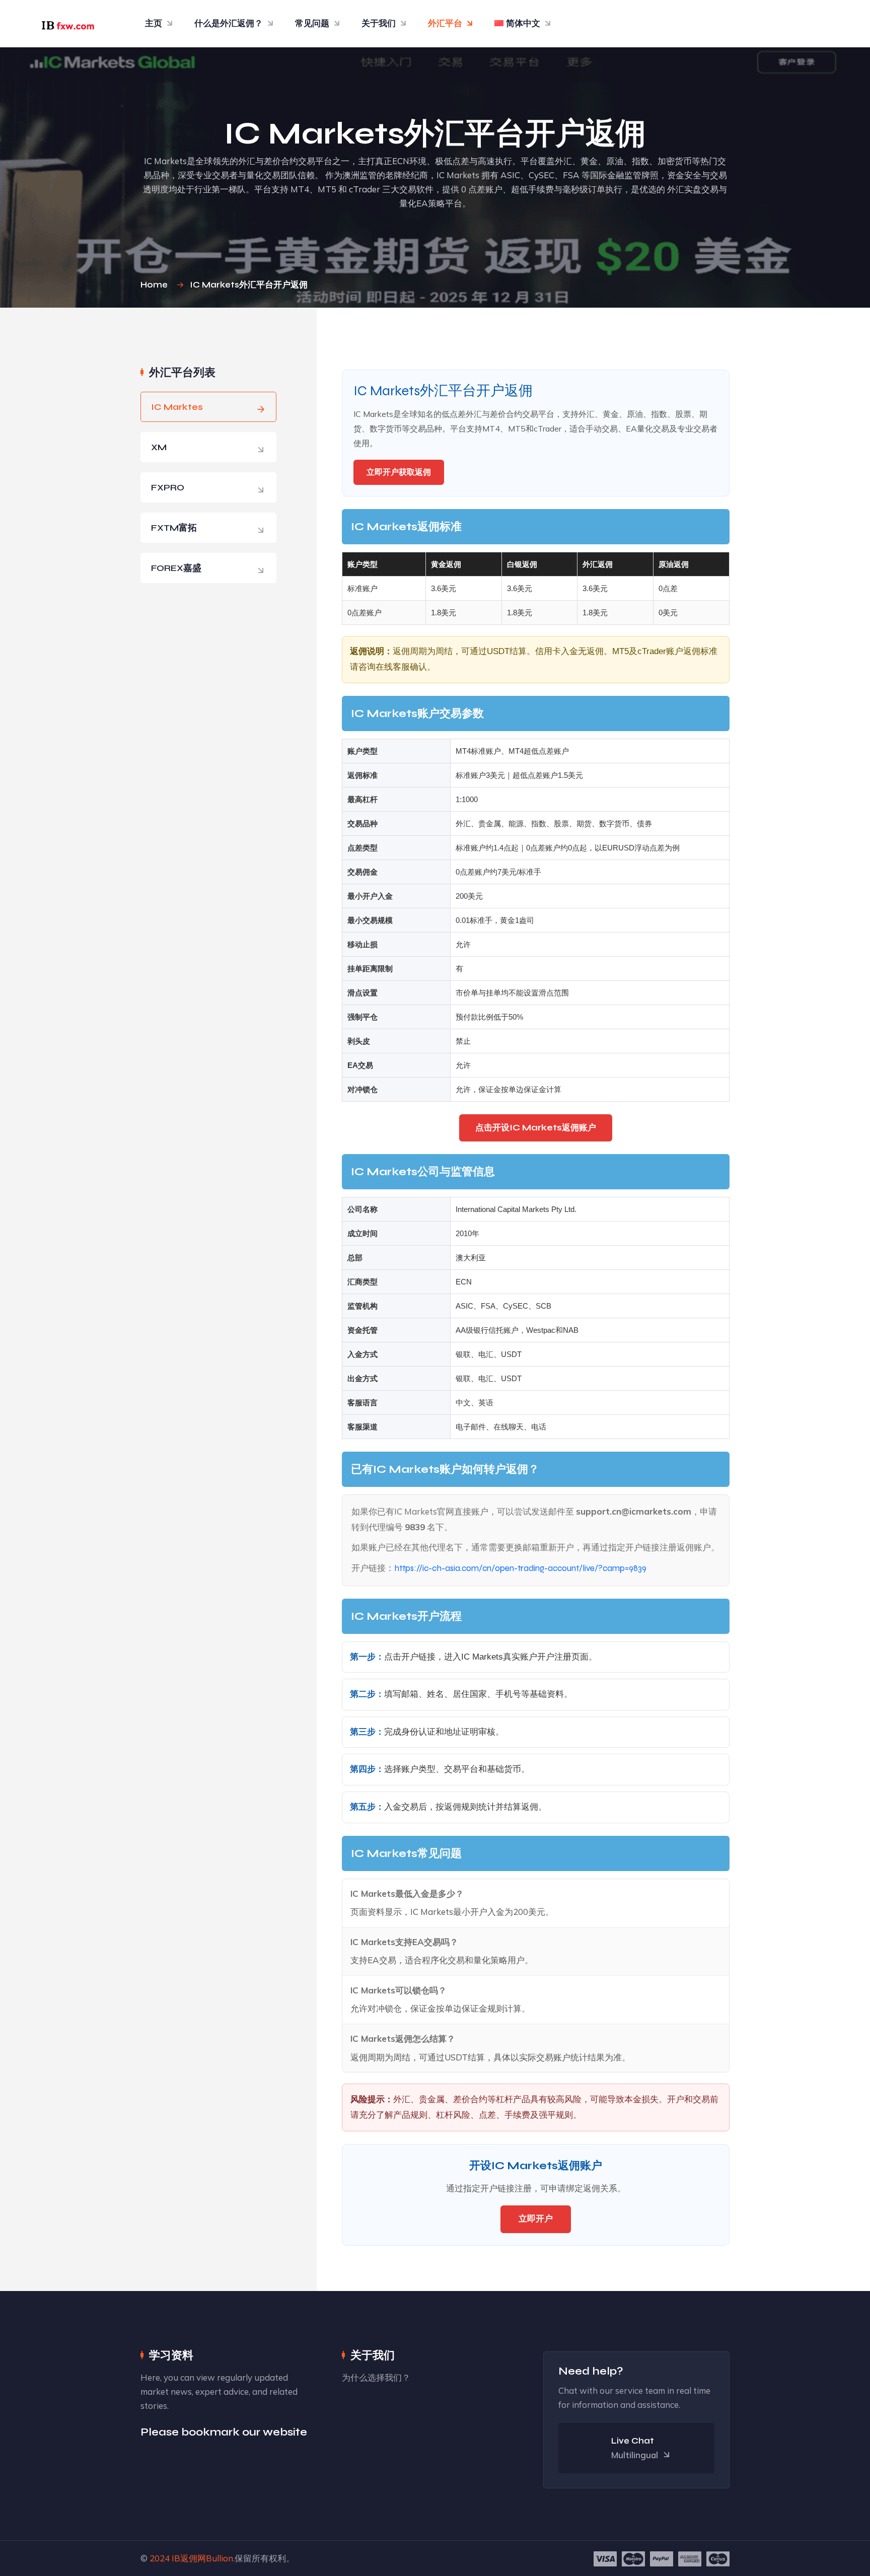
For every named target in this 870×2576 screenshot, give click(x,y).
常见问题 (312, 23)
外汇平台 (445, 23)
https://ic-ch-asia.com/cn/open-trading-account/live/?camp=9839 (520, 1568)
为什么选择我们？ (376, 2377)
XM (159, 447)
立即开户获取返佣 (399, 472)
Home (156, 285)
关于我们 (379, 23)
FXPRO (168, 487)
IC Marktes (177, 407)
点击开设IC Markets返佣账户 (536, 1128)
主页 (154, 23)
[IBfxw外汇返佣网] (65, 23)
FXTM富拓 (174, 528)
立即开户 (536, 2219)
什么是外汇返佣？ (229, 23)
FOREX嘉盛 (176, 568)
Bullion (220, 2558)
